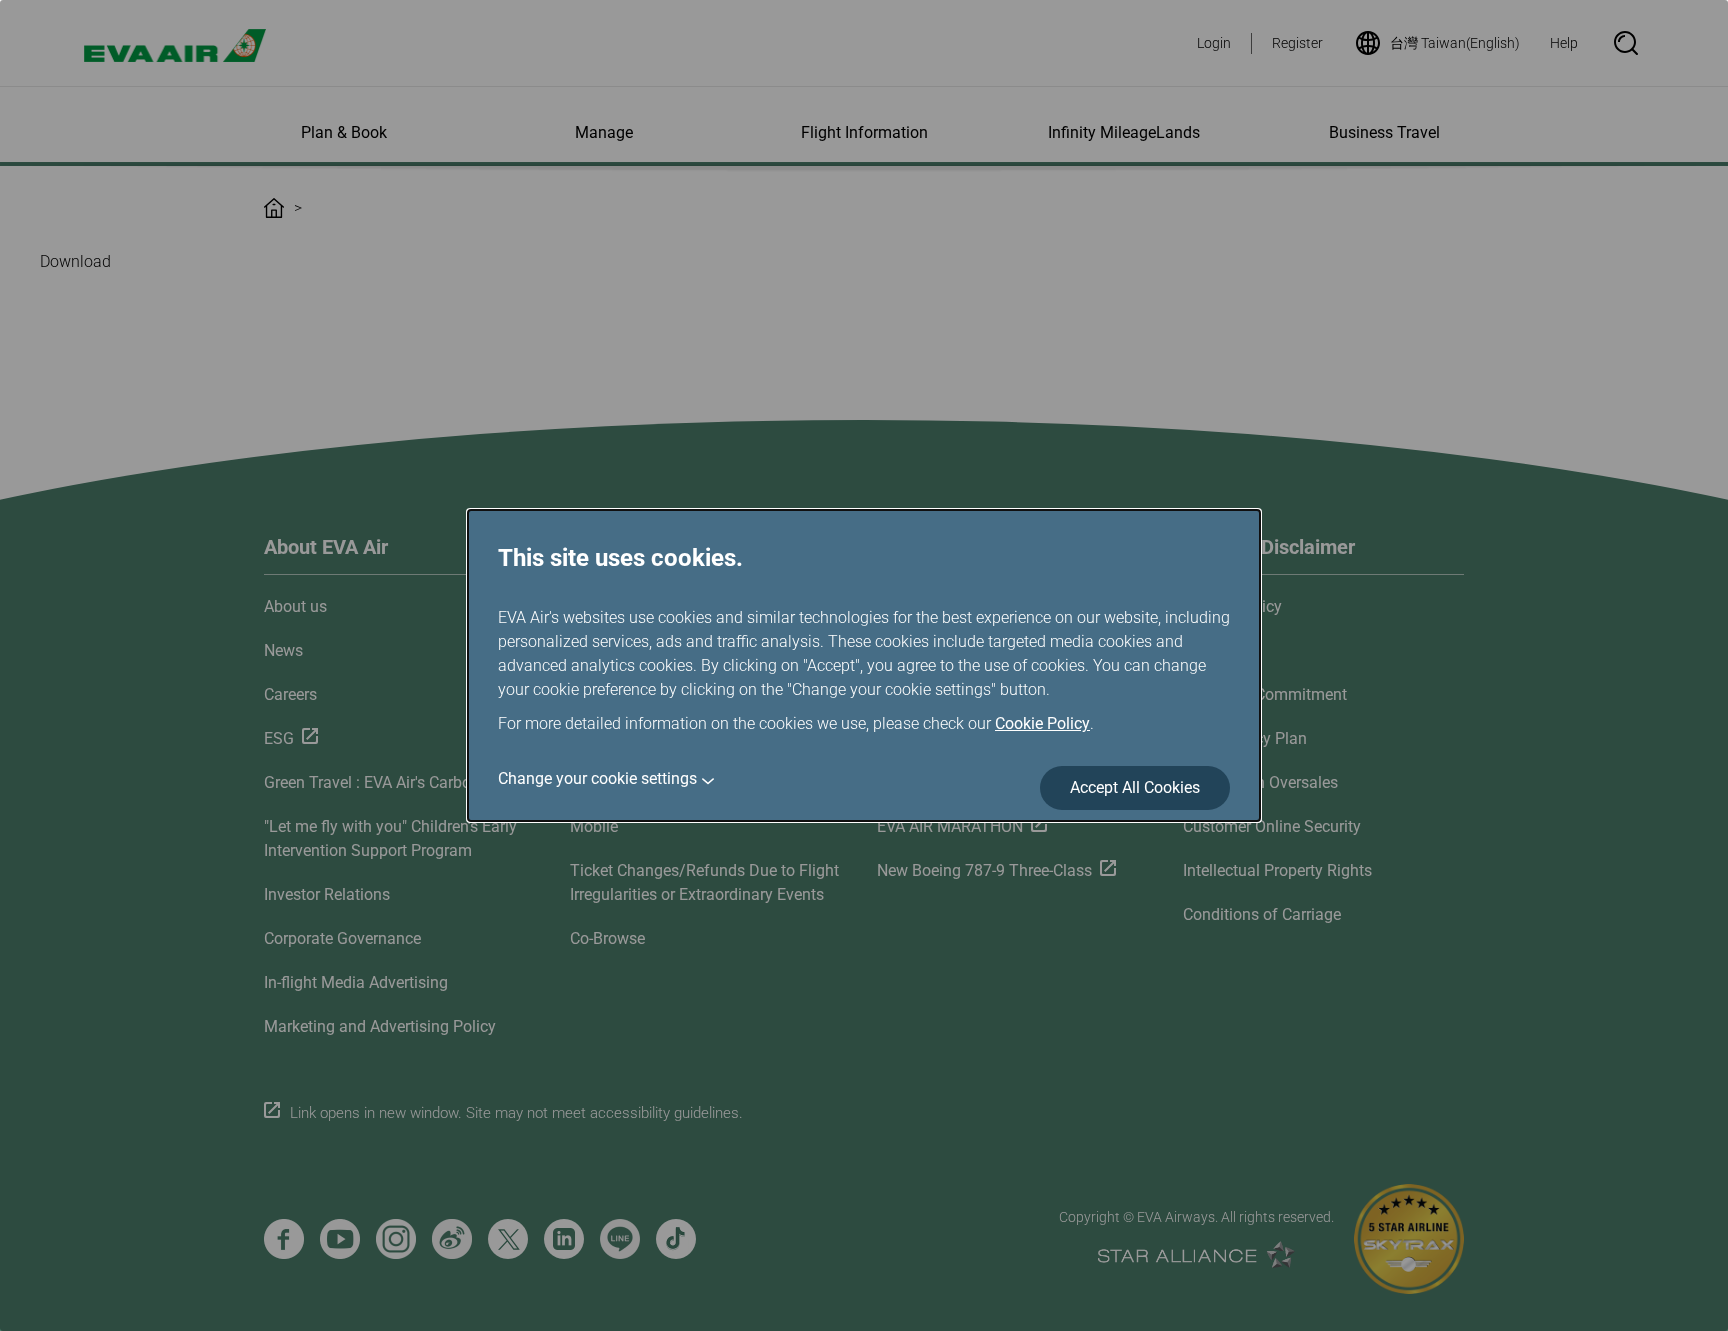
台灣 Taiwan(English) (1455, 43)
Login (1214, 43)
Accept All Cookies (1135, 787)
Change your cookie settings (597, 778)
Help (1564, 43)
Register (1297, 43)
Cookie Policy (1042, 723)
